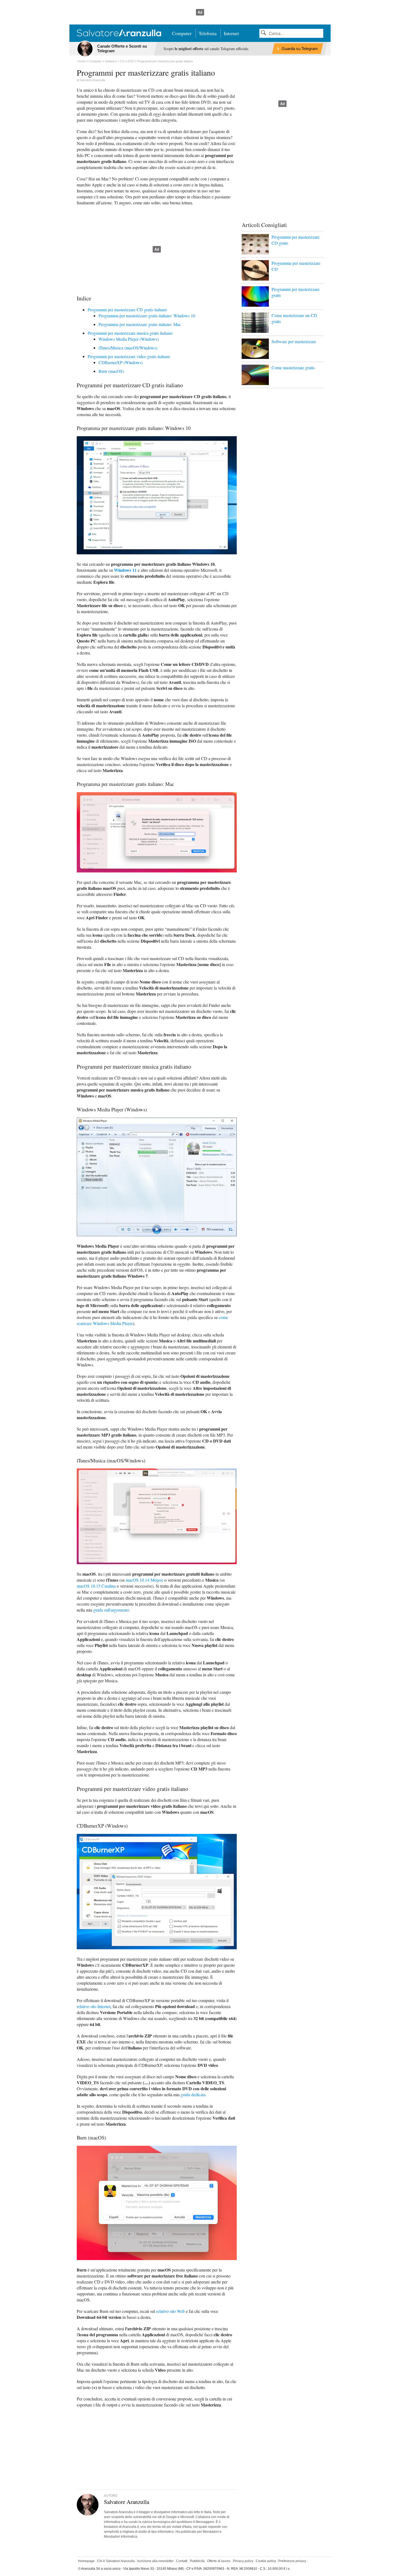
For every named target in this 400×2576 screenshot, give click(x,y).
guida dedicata (193, 2094)
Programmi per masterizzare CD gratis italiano (127, 310)
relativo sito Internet (94, 2006)
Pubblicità (197, 2561)
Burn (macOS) (111, 371)
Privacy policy (243, 2561)
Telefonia (208, 33)
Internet (231, 33)
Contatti (182, 2561)
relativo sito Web (170, 2311)
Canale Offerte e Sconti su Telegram (122, 48)
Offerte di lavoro (219, 2561)
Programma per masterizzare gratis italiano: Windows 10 (147, 316)
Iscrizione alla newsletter (155, 2561)
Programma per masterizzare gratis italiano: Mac (140, 324)
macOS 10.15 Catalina (96, 1586)
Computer (182, 33)
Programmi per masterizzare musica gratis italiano (130, 333)
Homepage (86, 2561)
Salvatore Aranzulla (92, 80)
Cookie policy (266, 2561)
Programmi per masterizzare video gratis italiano (129, 356)
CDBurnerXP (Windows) (121, 362)
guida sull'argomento (111, 1610)
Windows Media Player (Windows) (129, 339)
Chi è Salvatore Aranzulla (116, 2561)
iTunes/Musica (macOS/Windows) (128, 348)
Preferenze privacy (292, 2561)
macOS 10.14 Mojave (144, 1580)
